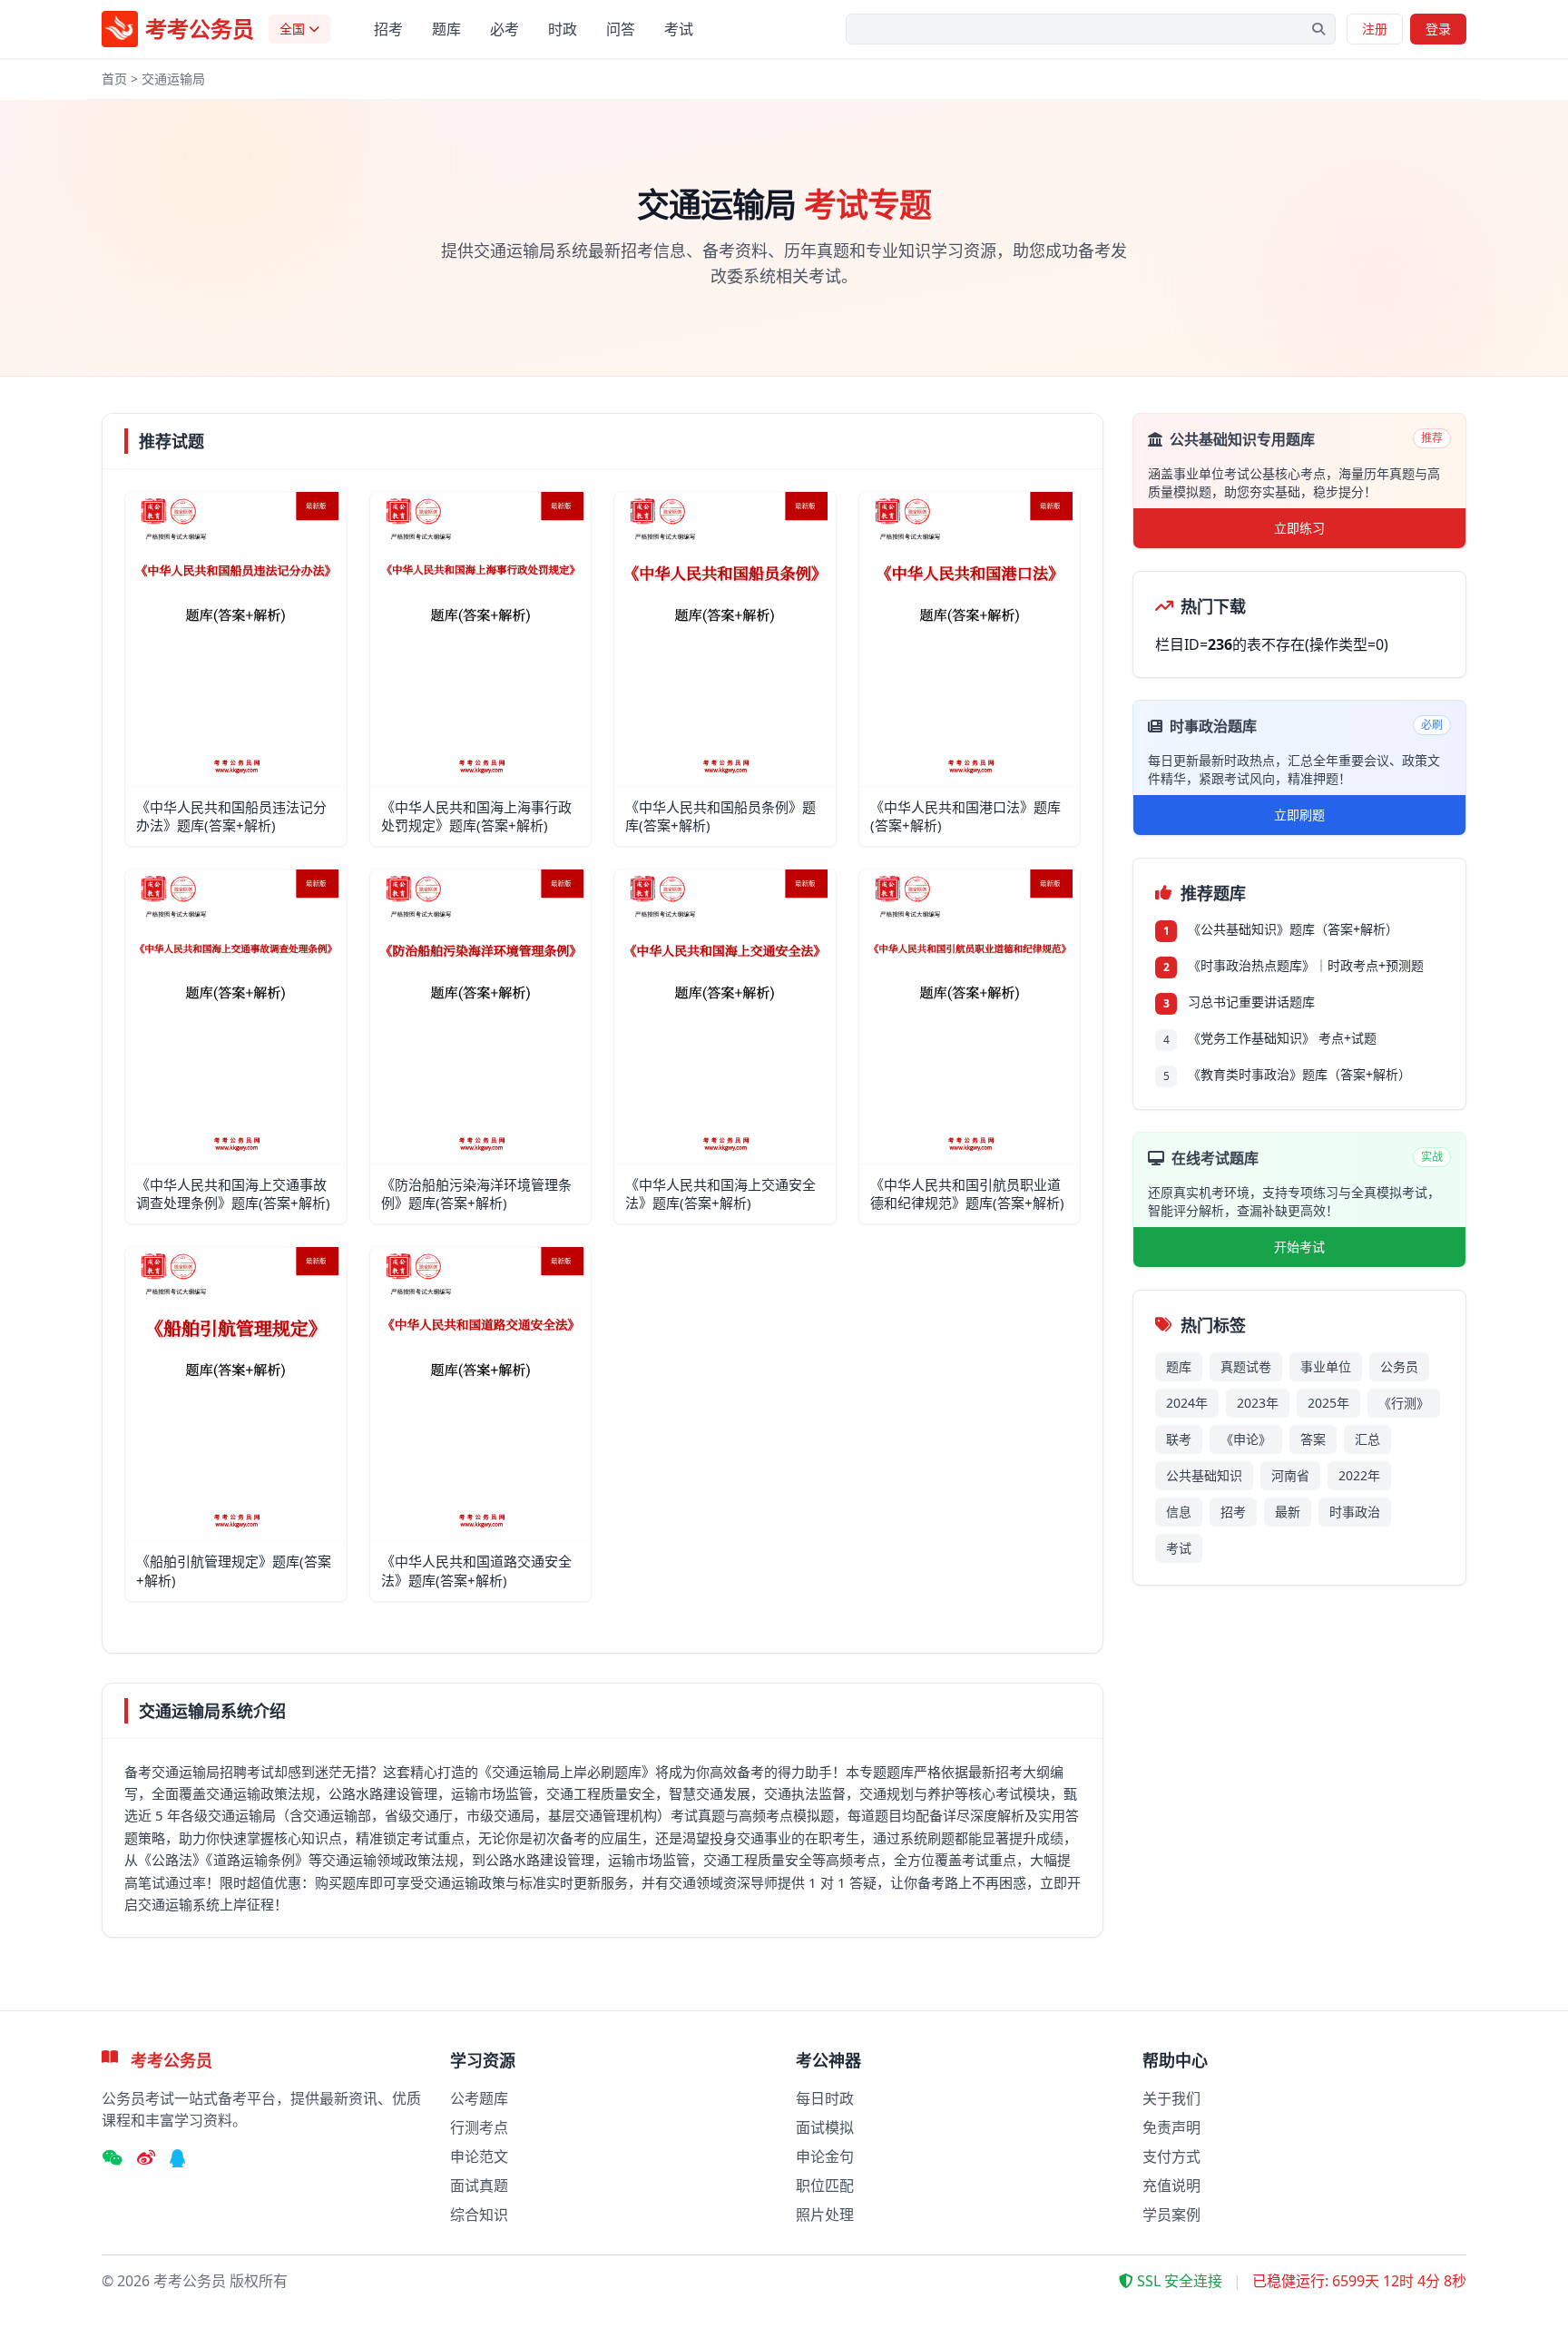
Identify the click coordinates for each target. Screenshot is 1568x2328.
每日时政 (825, 2098)
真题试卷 (1246, 1366)
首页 (114, 79)
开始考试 (1299, 1247)
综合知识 (479, 2215)
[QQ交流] (178, 2158)
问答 (621, 29)
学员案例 (1171, 2215)
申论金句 (825, 2156)
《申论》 (1246, 1439)
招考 (388, 29)
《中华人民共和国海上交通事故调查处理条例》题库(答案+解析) (233, 1194)
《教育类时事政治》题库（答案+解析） (1299, 1074)
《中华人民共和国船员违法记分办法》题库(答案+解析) (231, 816)
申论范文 (479, 2156)
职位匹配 (825, 2186)
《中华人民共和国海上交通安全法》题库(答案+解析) (720, 1194)
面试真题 (479, 2186)
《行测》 (1404, 1403)
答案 (1313, 1439)
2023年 (1258, 1403)
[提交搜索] (1318, 29)
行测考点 (479, 2127)
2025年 (1328, 1403)
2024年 (1187, 1403)
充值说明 (1171, 2186)
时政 (563, 29)
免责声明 (1171, 2127)
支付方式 (1171, 2156)
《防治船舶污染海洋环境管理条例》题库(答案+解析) (476, 1194)
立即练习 (1299, 528)
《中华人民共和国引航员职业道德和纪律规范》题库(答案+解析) (967, 1194)
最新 (1288, 1512)
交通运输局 (173, 79)
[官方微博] (146, 2158)
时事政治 (1355, 1512)
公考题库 (479, 2098)
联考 (1179, 1439)
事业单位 (1326, 1366)
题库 (446, 29)
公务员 (1399, 1366)
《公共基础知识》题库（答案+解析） (1293, 929)
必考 (505, 29)
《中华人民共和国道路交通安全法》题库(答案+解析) (476, 1571)
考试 (679, 29)
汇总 (1367, 1439)
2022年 (1359, 1475)
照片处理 (825, 2215)
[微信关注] (112, 2158)
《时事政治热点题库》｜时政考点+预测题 (1306, 965)
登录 (1438, 29)
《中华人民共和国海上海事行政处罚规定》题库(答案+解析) (476, 816)
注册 (1375, 29)
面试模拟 (825, 2127)
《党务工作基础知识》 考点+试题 (1282, 1038)
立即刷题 (1299, 815)
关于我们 (1171, 2098)
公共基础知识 (1204, 1475)
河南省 (1290, 1475)
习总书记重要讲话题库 (1251, 1002)
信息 (1179, 1512)
